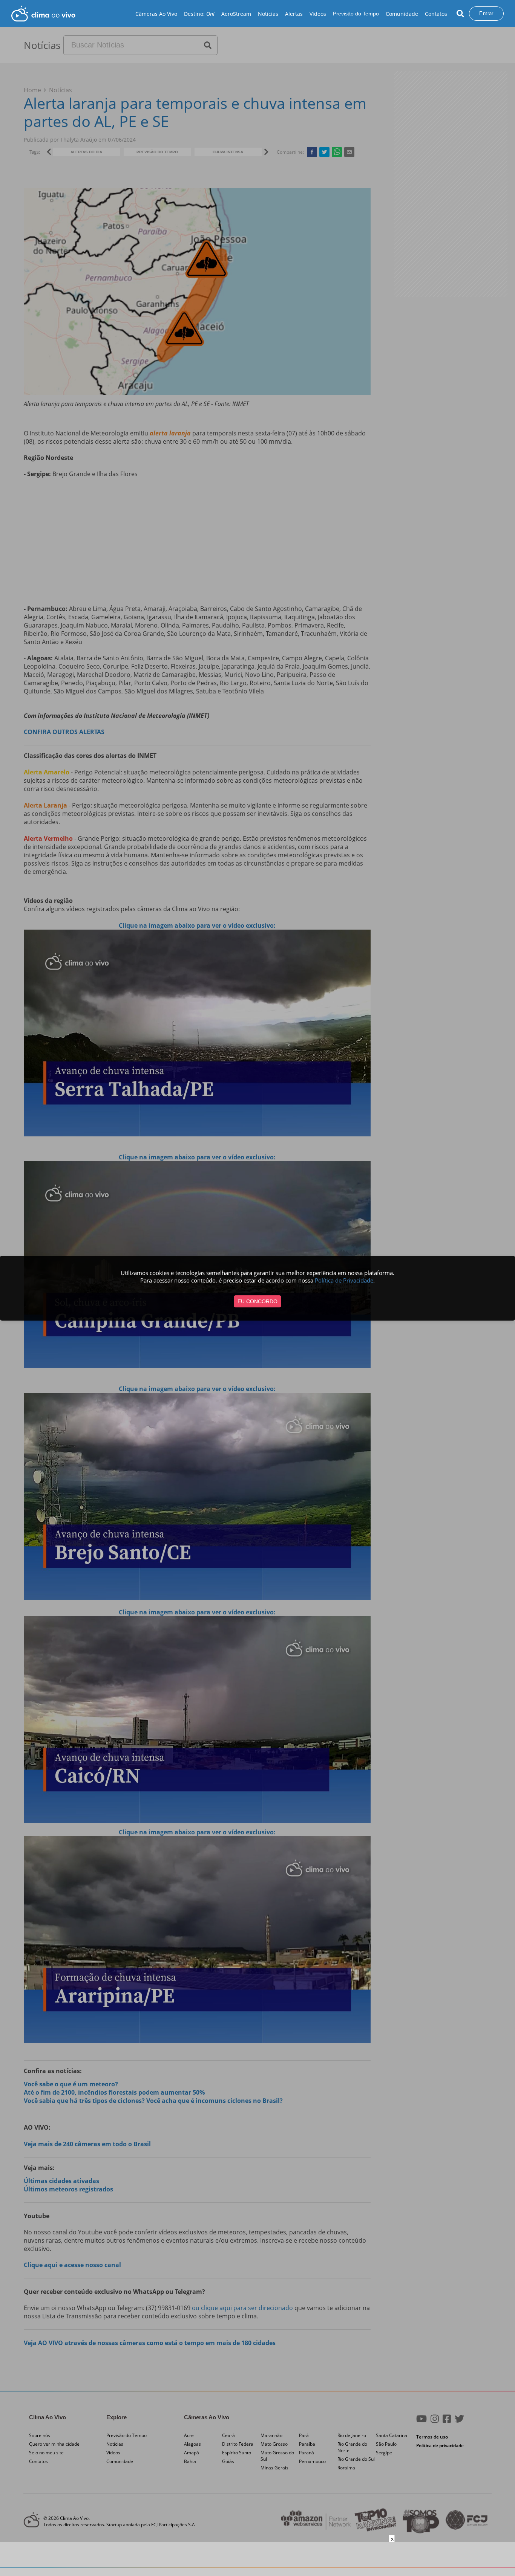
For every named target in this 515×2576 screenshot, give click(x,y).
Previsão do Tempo (356, 14)
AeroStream (236, 14)
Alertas (294, 14)
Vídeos (318, 14)
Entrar (486, 13)
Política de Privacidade (344, 1280)
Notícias (268, 14)
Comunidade (402, 14)
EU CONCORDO (257, 1301)
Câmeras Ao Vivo (156, 14)
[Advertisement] (257, 2559)
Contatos (436, 14)
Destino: (199, 14)
